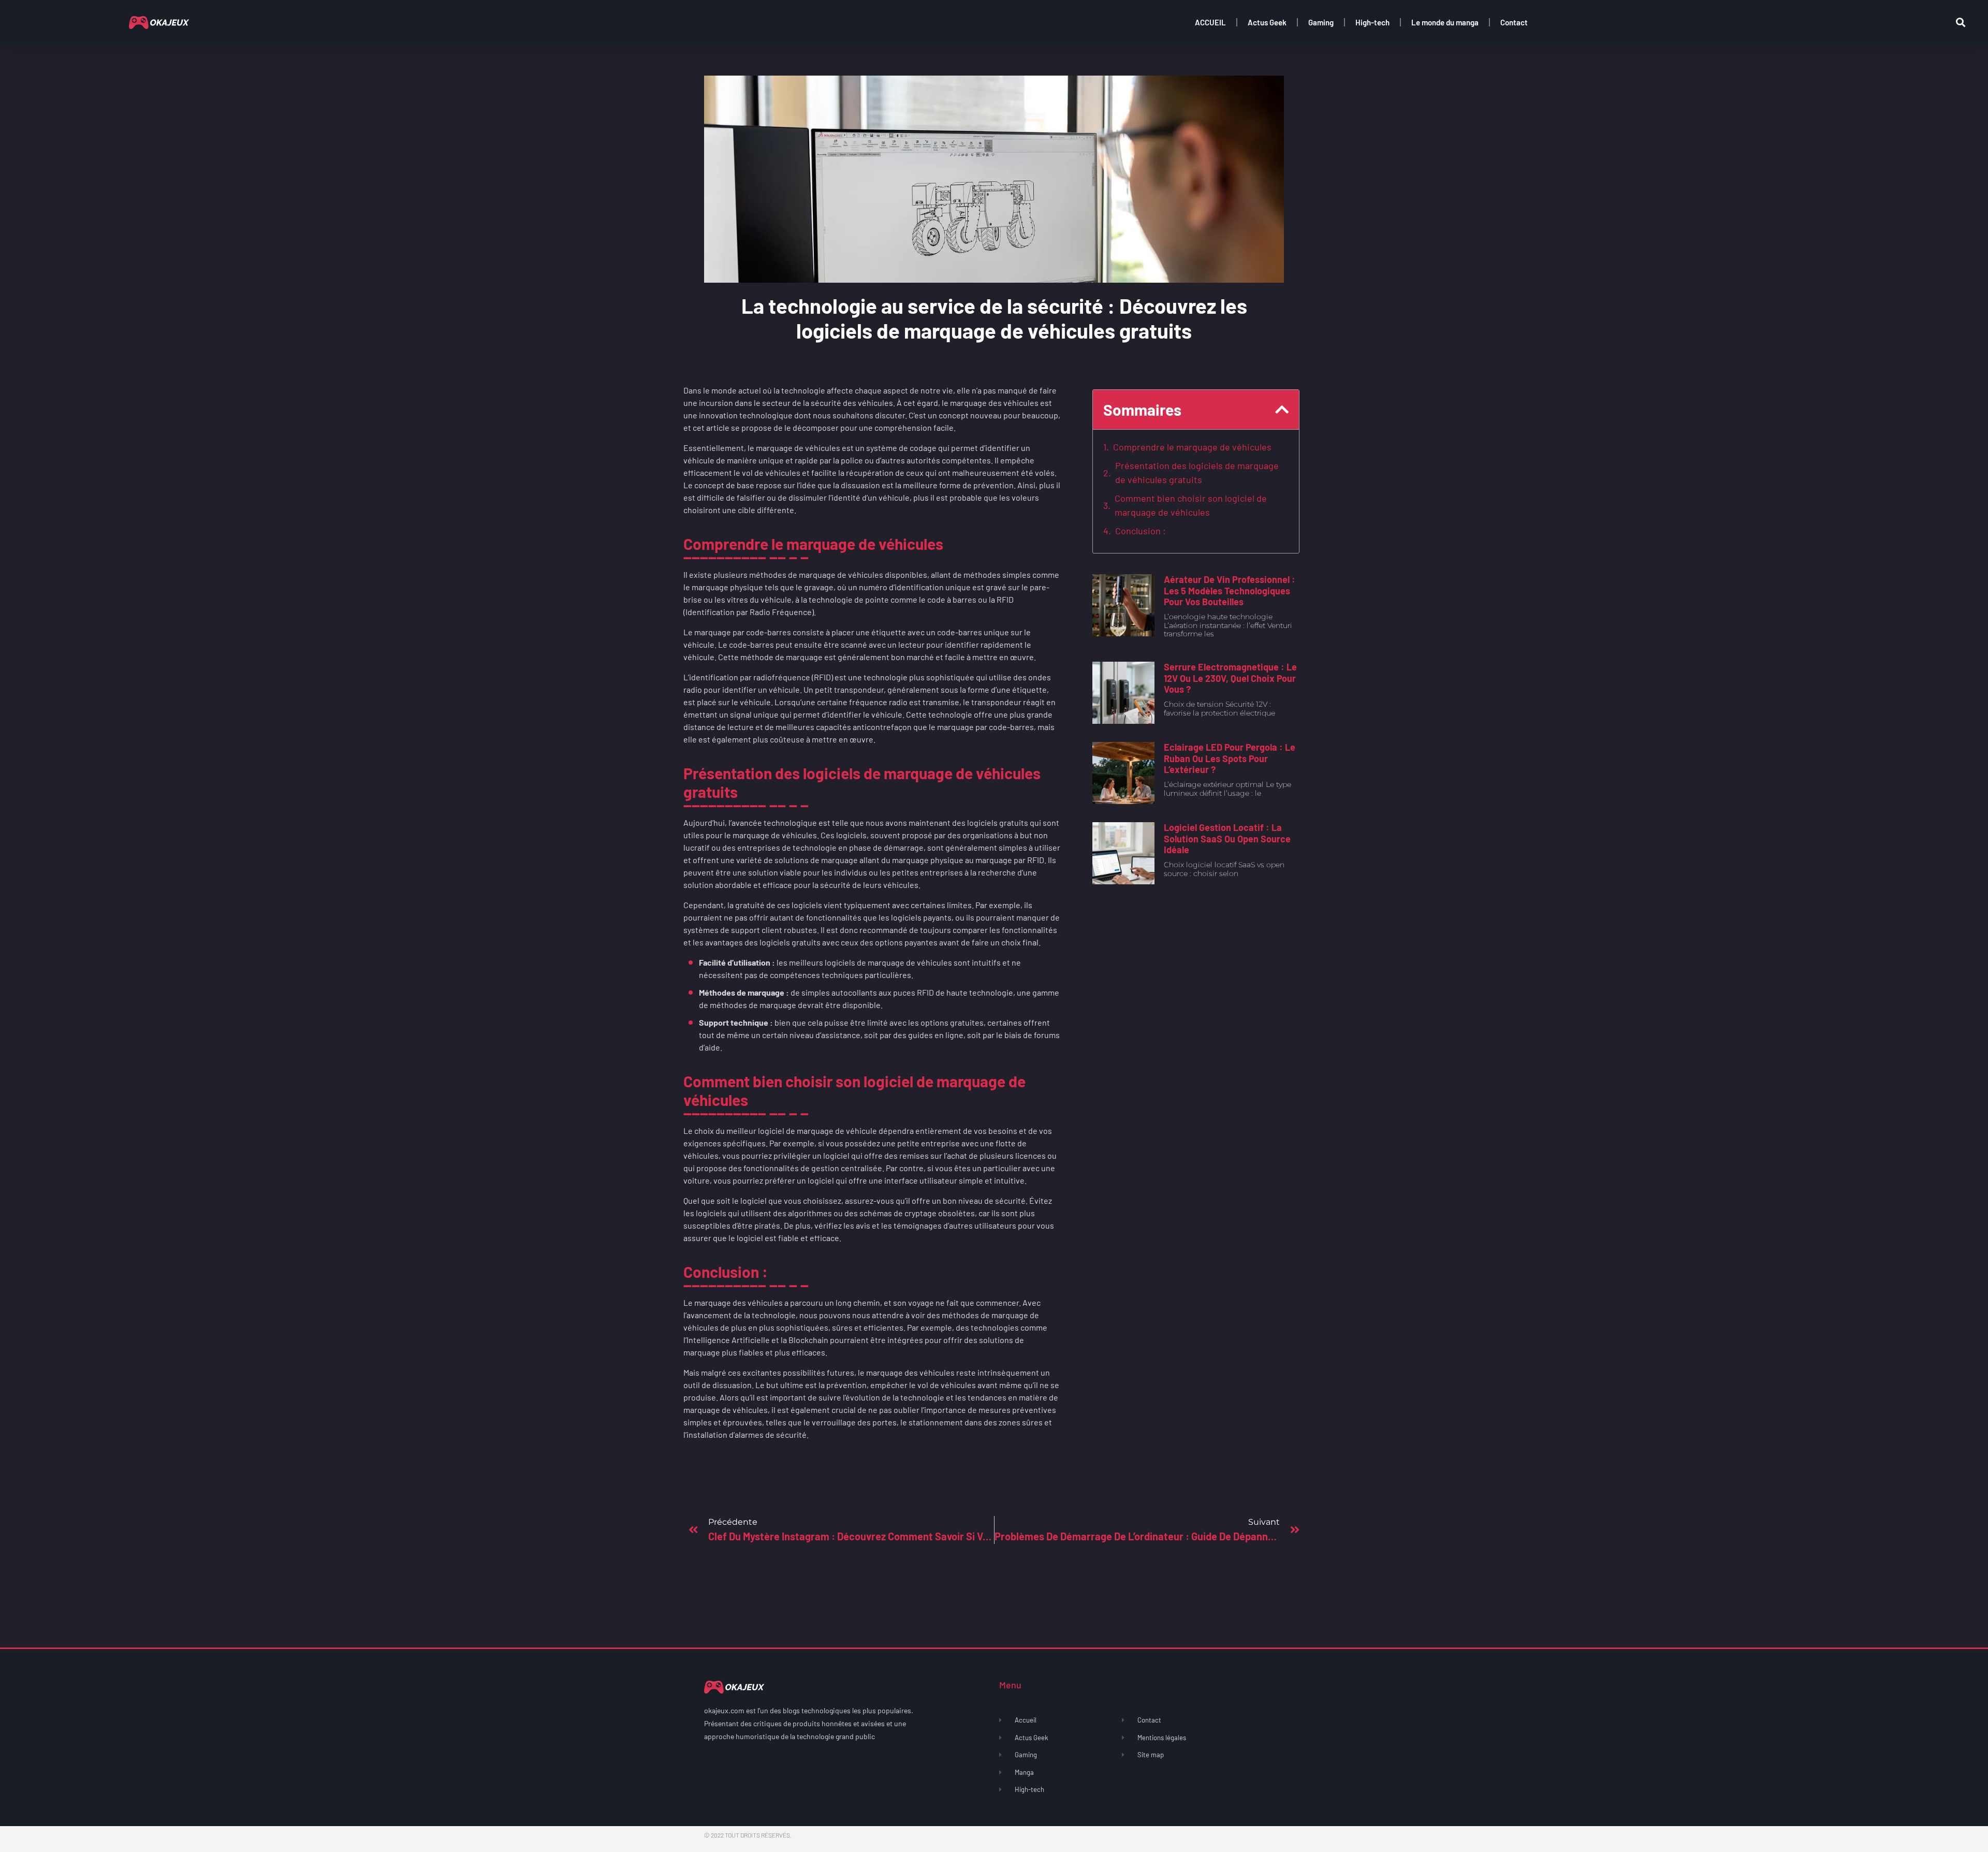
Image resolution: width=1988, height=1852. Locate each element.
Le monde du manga (1445, 22)
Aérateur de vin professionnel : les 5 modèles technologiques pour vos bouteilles (1230, 590)
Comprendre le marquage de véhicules (1192, 447)
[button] (1960, 23)
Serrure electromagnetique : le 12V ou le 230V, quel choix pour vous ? (1230, 678)
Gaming (1321, 22)
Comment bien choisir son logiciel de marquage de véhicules (1191, 505)
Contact (1514, 22)
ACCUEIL (1210, 22)
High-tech (1372, 22)
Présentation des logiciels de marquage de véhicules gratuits (1197, 472)
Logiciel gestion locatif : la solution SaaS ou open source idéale (1227, 838)
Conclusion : (1141, 531)
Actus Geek (1267, 22)
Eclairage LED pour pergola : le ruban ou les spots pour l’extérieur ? (1230, 758)
